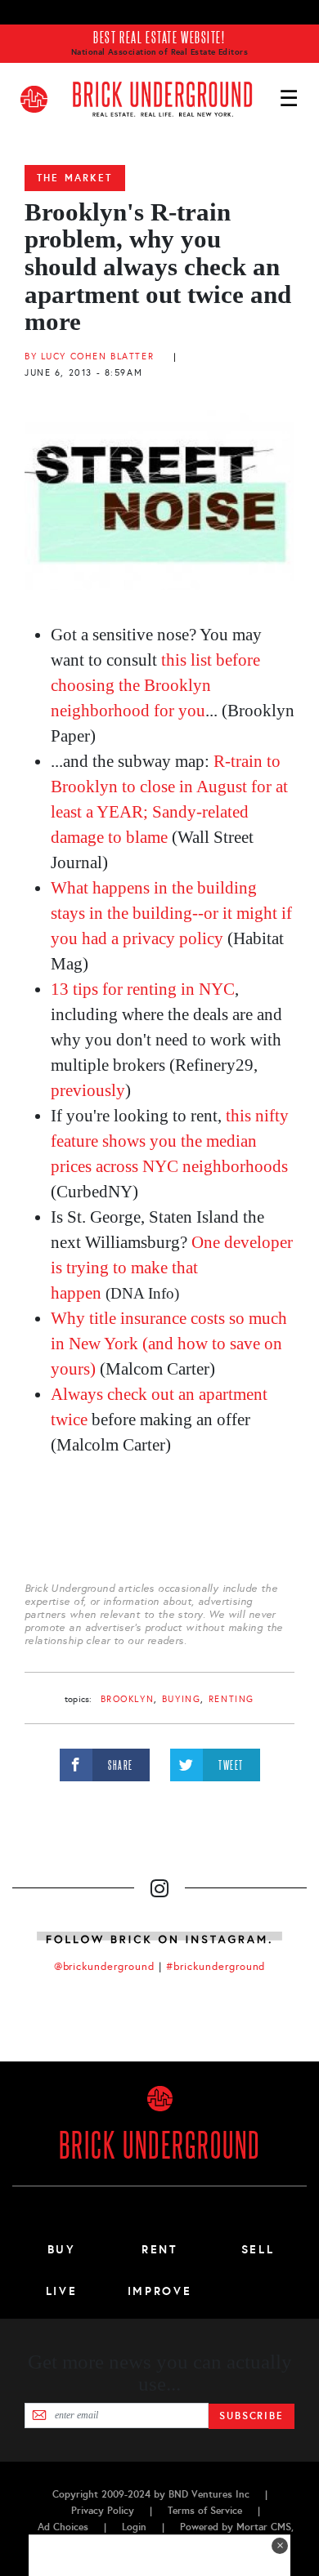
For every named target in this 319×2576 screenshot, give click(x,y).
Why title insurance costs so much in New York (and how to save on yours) (169, 1344)
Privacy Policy (103, 2511)
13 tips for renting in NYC (143, 989)
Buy (62, 2249)
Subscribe (252, 2416)
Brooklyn (128, 1699)
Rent (159, 2249)
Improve (159, 2291)
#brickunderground (216, 1967)
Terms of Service (205, 2511)
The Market (75, 178)
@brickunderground (105, 1967)
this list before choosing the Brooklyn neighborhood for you (155, 685)
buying (181, 1699)
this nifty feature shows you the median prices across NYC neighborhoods (170, 1141)
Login (134, 2527)
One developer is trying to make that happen (172, 1268)
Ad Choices (63, 2527)
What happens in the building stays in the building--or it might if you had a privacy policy (171, 913)
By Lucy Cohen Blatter (89, 357)
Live (62, 2291)
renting (231, 1699)
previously (88, 1090)
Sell (258, 2249)
